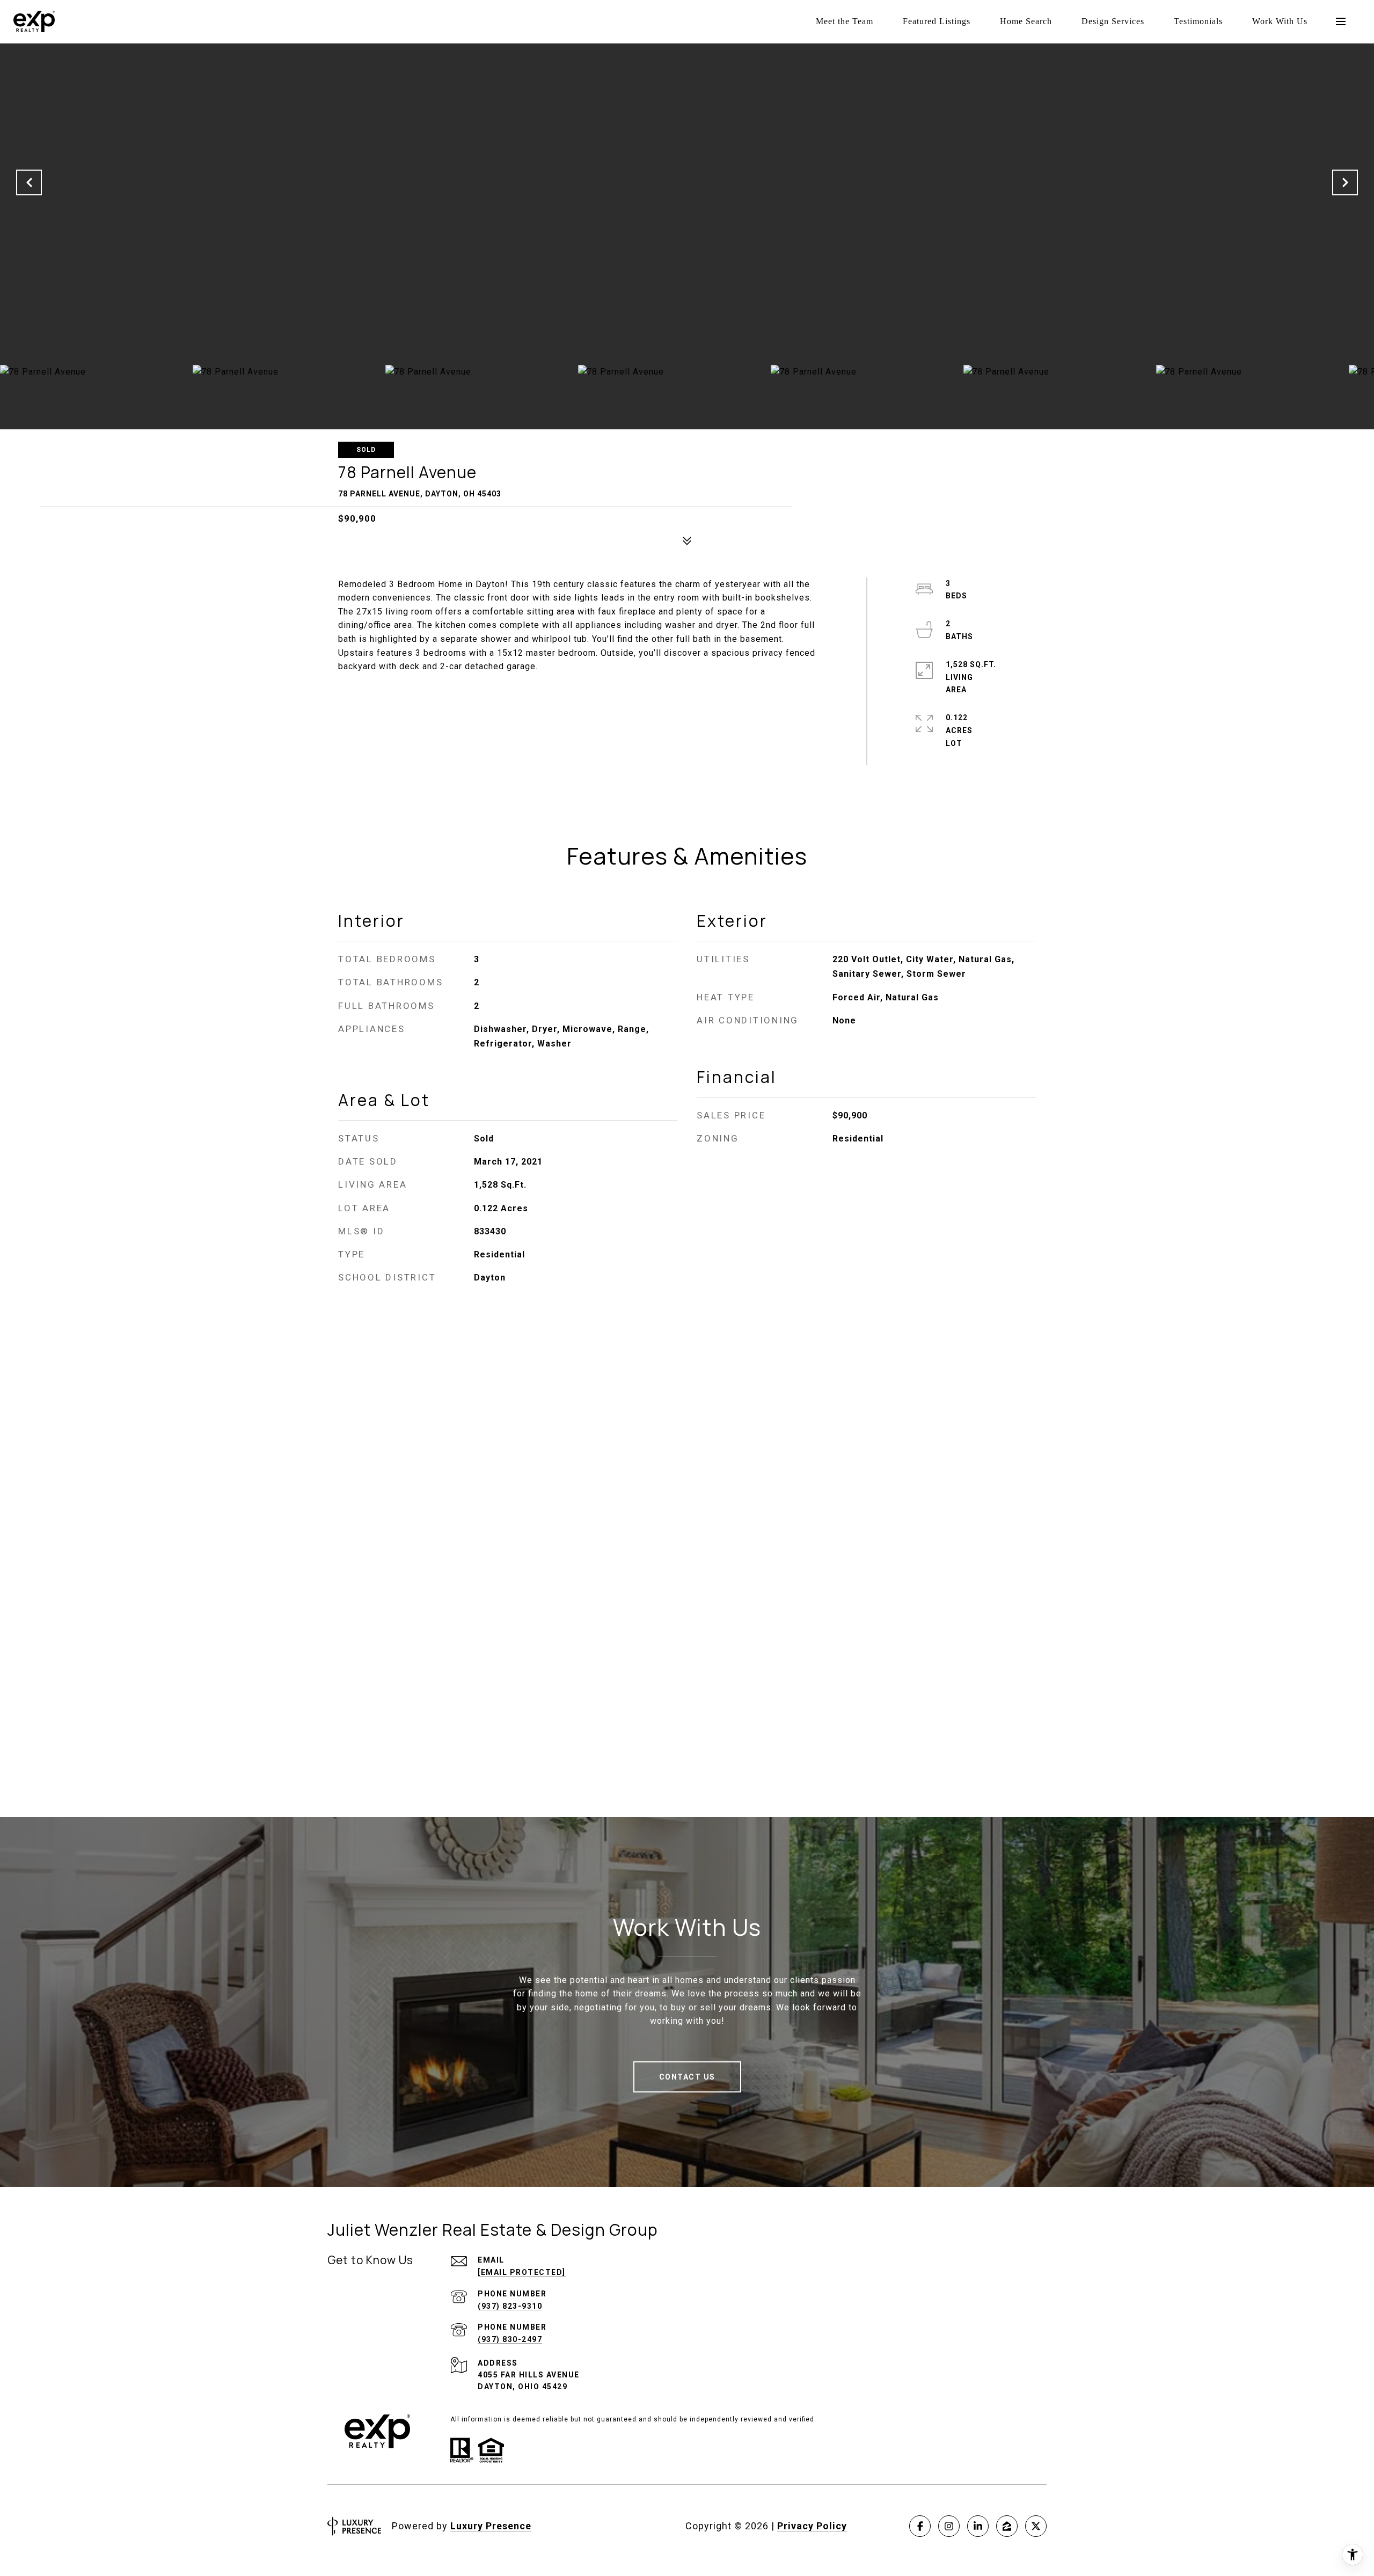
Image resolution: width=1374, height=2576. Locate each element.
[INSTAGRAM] (949, 2526)
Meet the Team (845, 21)
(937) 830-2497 (510, 2339)
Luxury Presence (491, 2526)
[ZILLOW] (1007, 2526)
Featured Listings (937, 21)
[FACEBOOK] (920, 2526)
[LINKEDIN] (978, 2526)
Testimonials (1198, 21)
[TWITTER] (1036, 2526)
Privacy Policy (812, 2526)
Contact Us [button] (687, 2077)
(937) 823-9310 (510, 2306)
